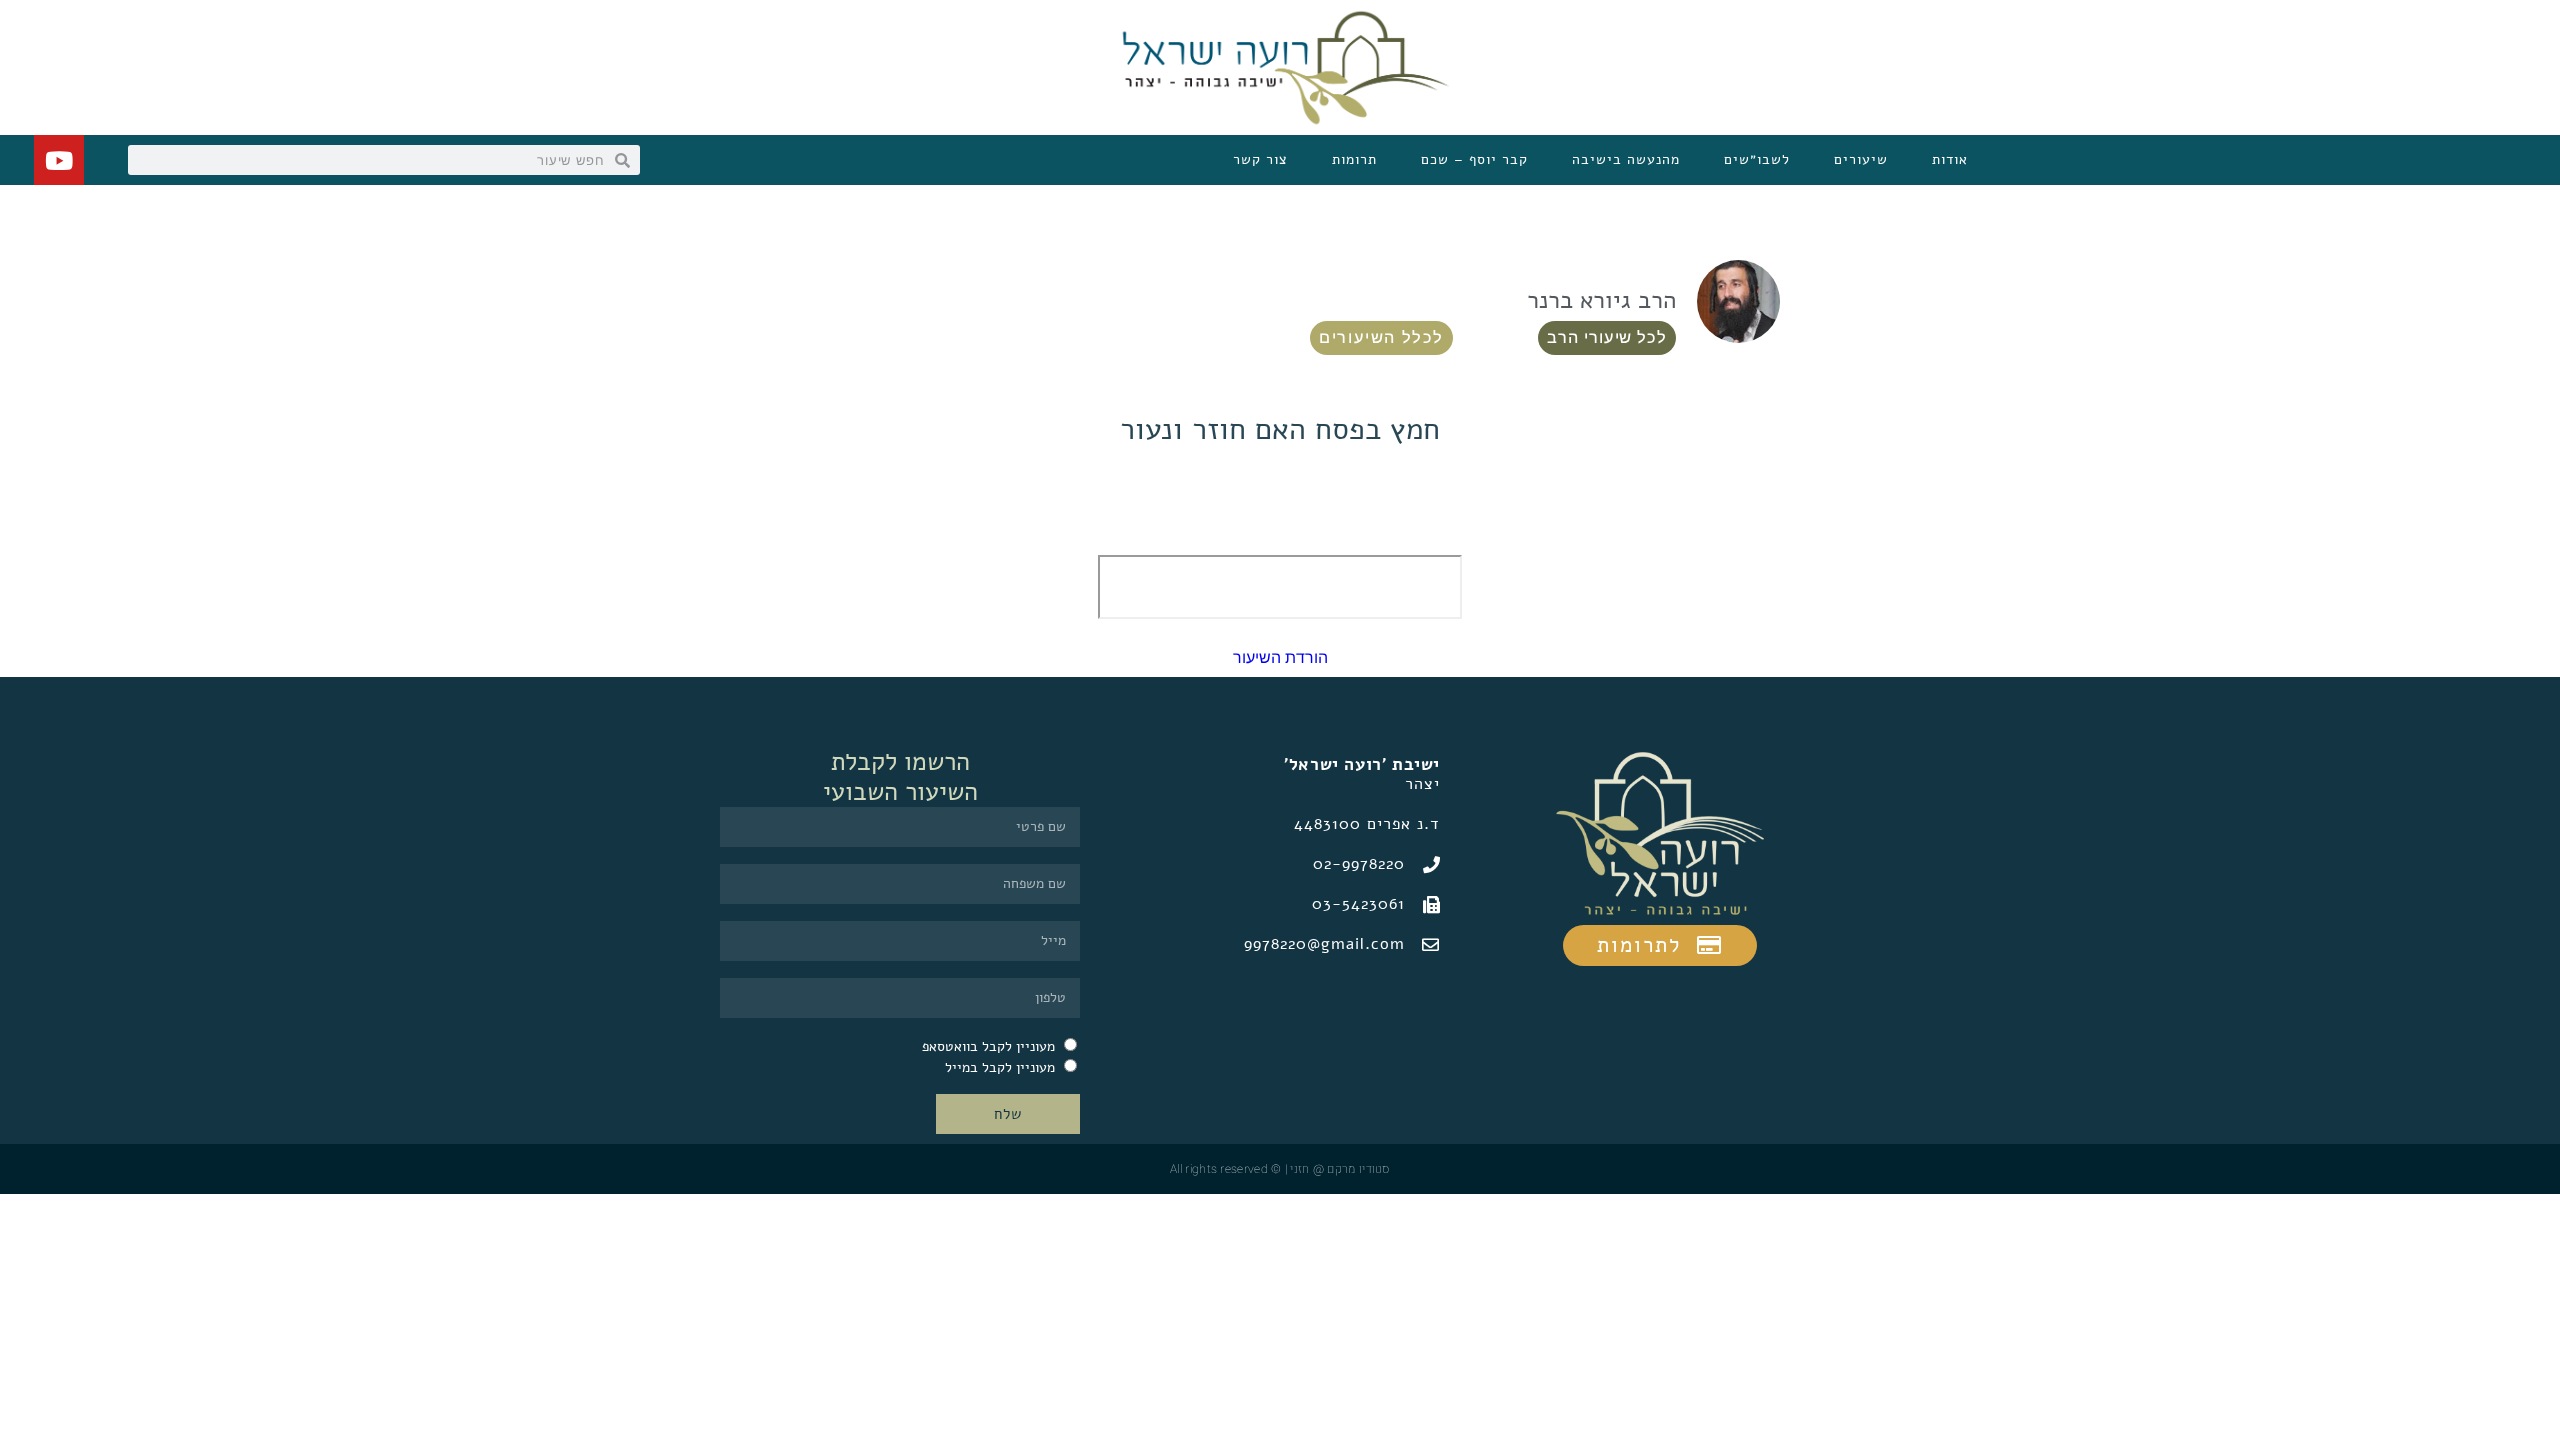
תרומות (1354, 159)
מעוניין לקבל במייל (1000, 1067)
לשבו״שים (1757, 159)
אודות (1950, 159)
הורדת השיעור (1280, 657)
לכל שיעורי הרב (1607, 337)
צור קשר (1260, 159)
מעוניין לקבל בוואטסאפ (988, 1046)
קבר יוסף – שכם (1474, 159)
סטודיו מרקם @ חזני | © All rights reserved (1280, 1169)
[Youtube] (59, 160)
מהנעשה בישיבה (1626, 159)
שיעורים (1861, 159)
